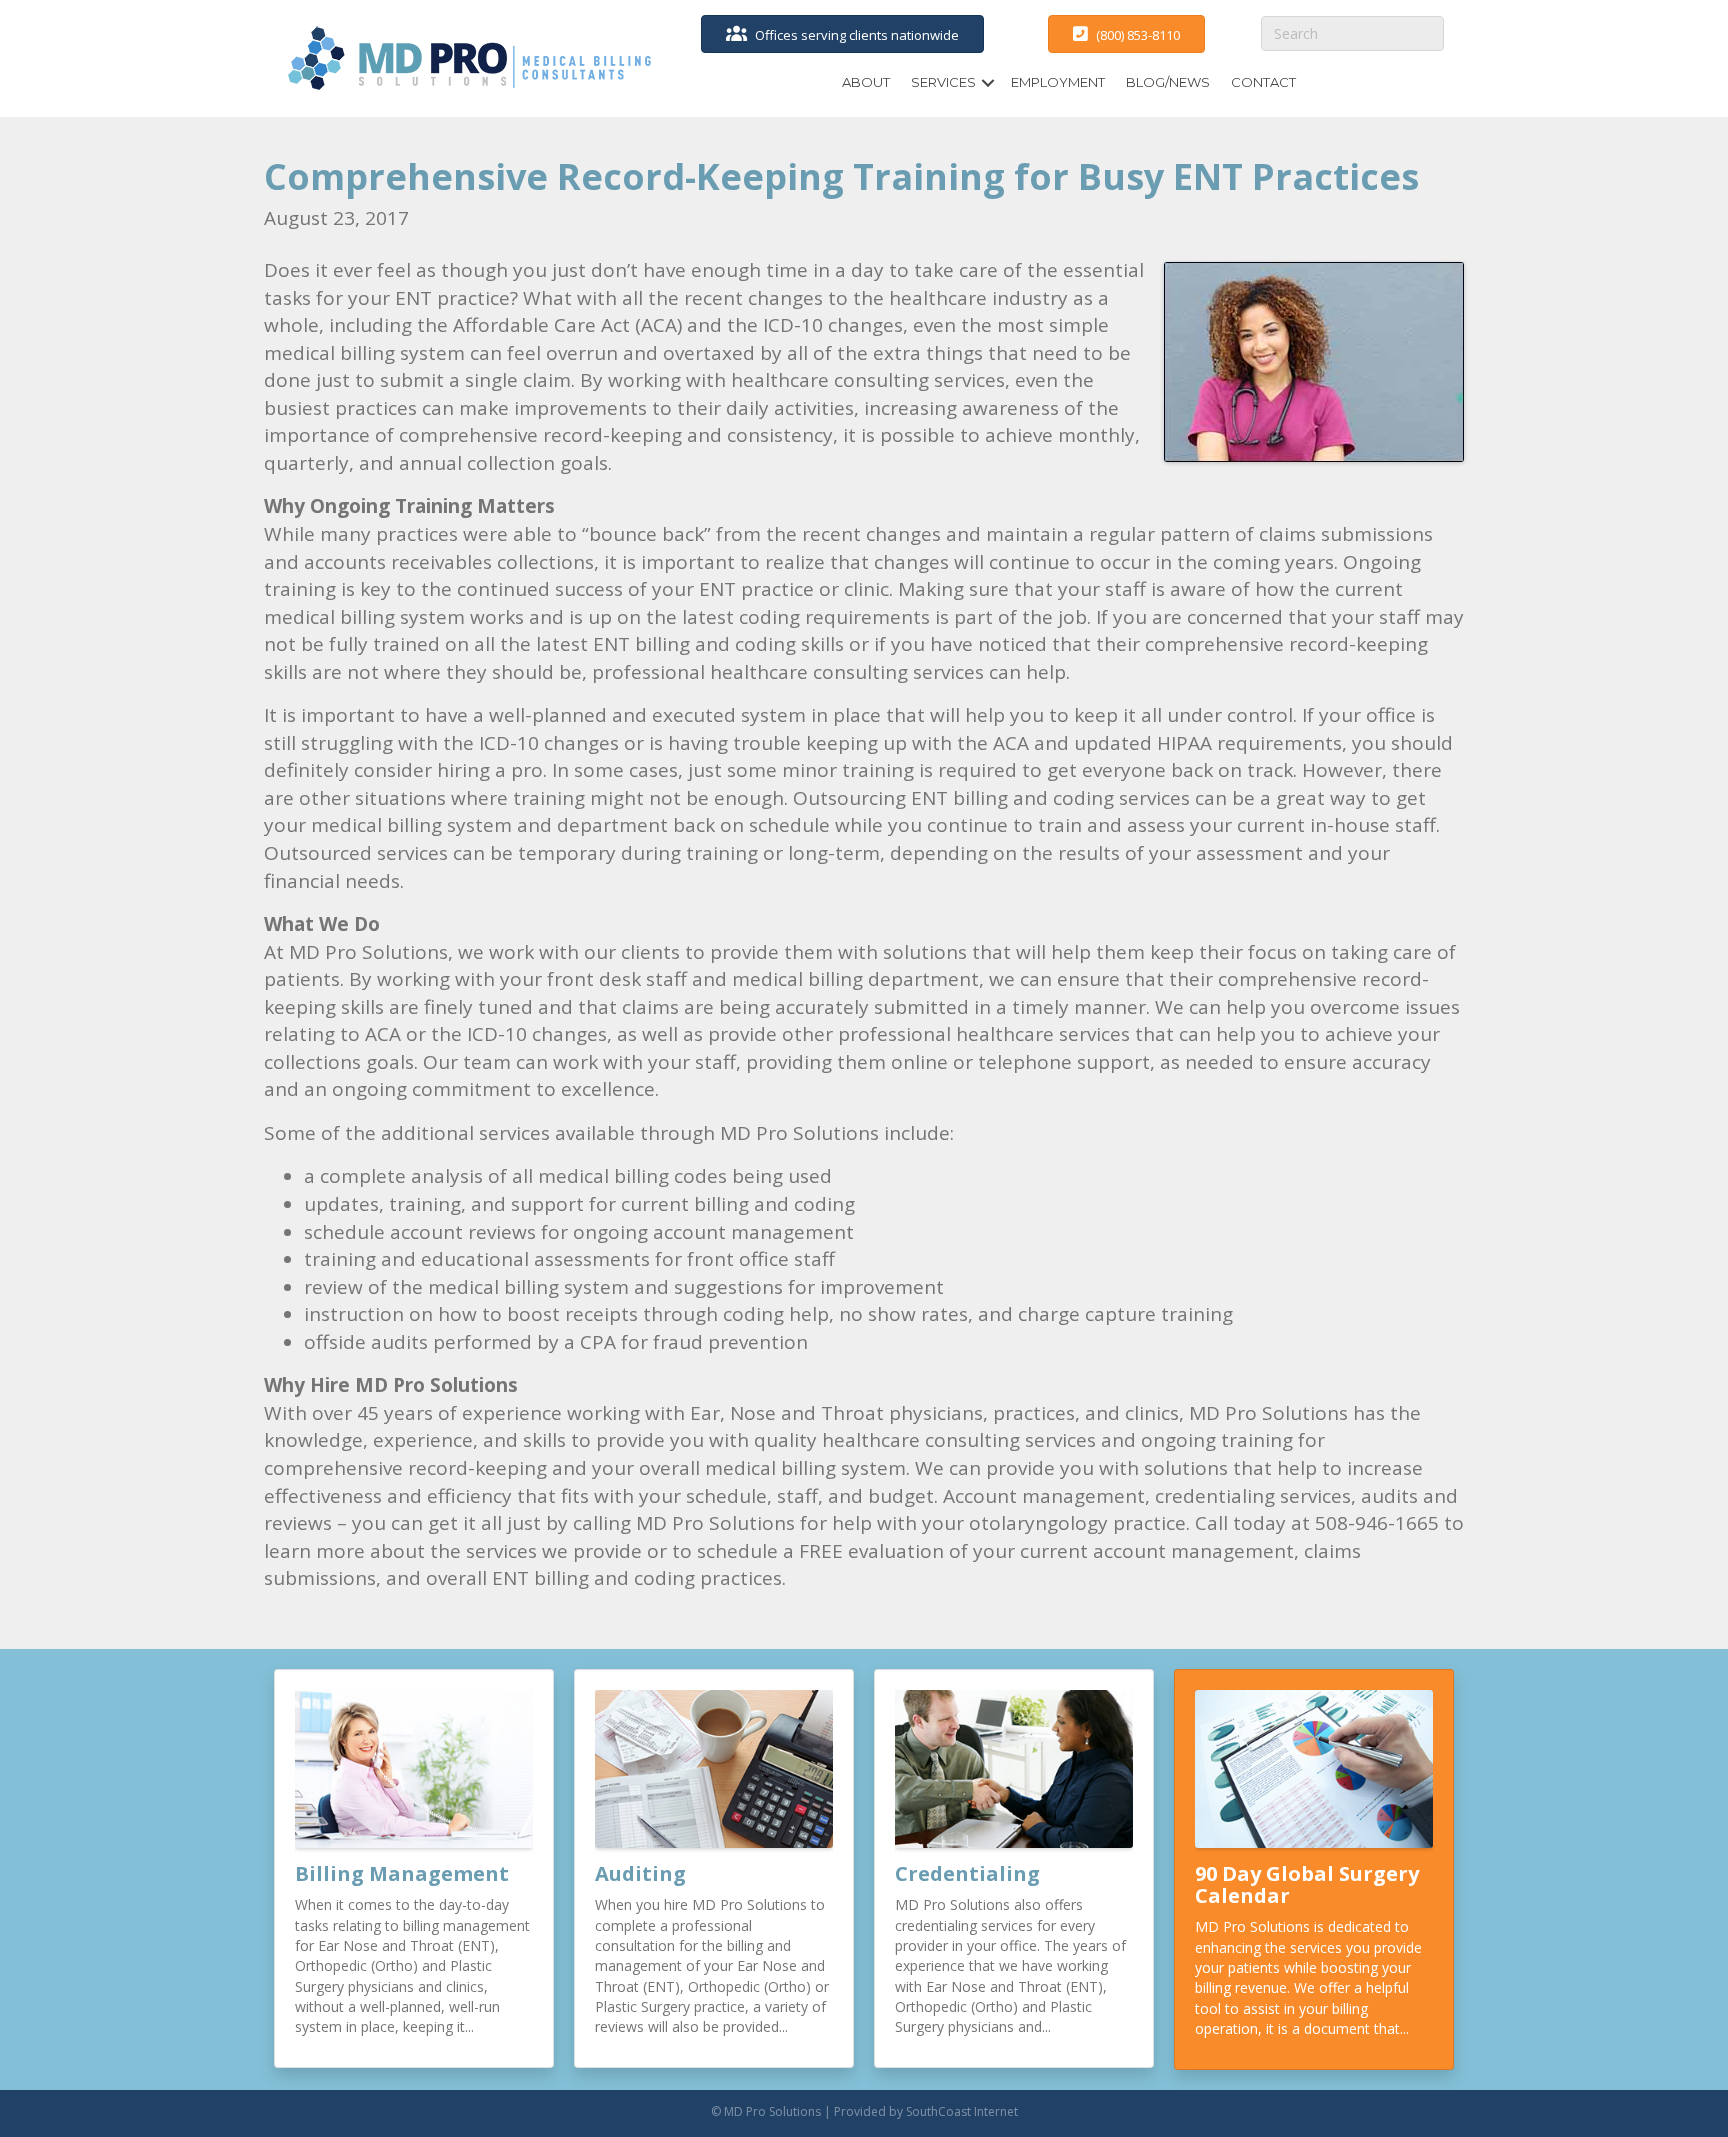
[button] (988, 82)
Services (943, 82)
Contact (1263, 82)
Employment (1058, 82)
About (866, 82)
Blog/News (1168, 82)
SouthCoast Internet (962, 2111)
